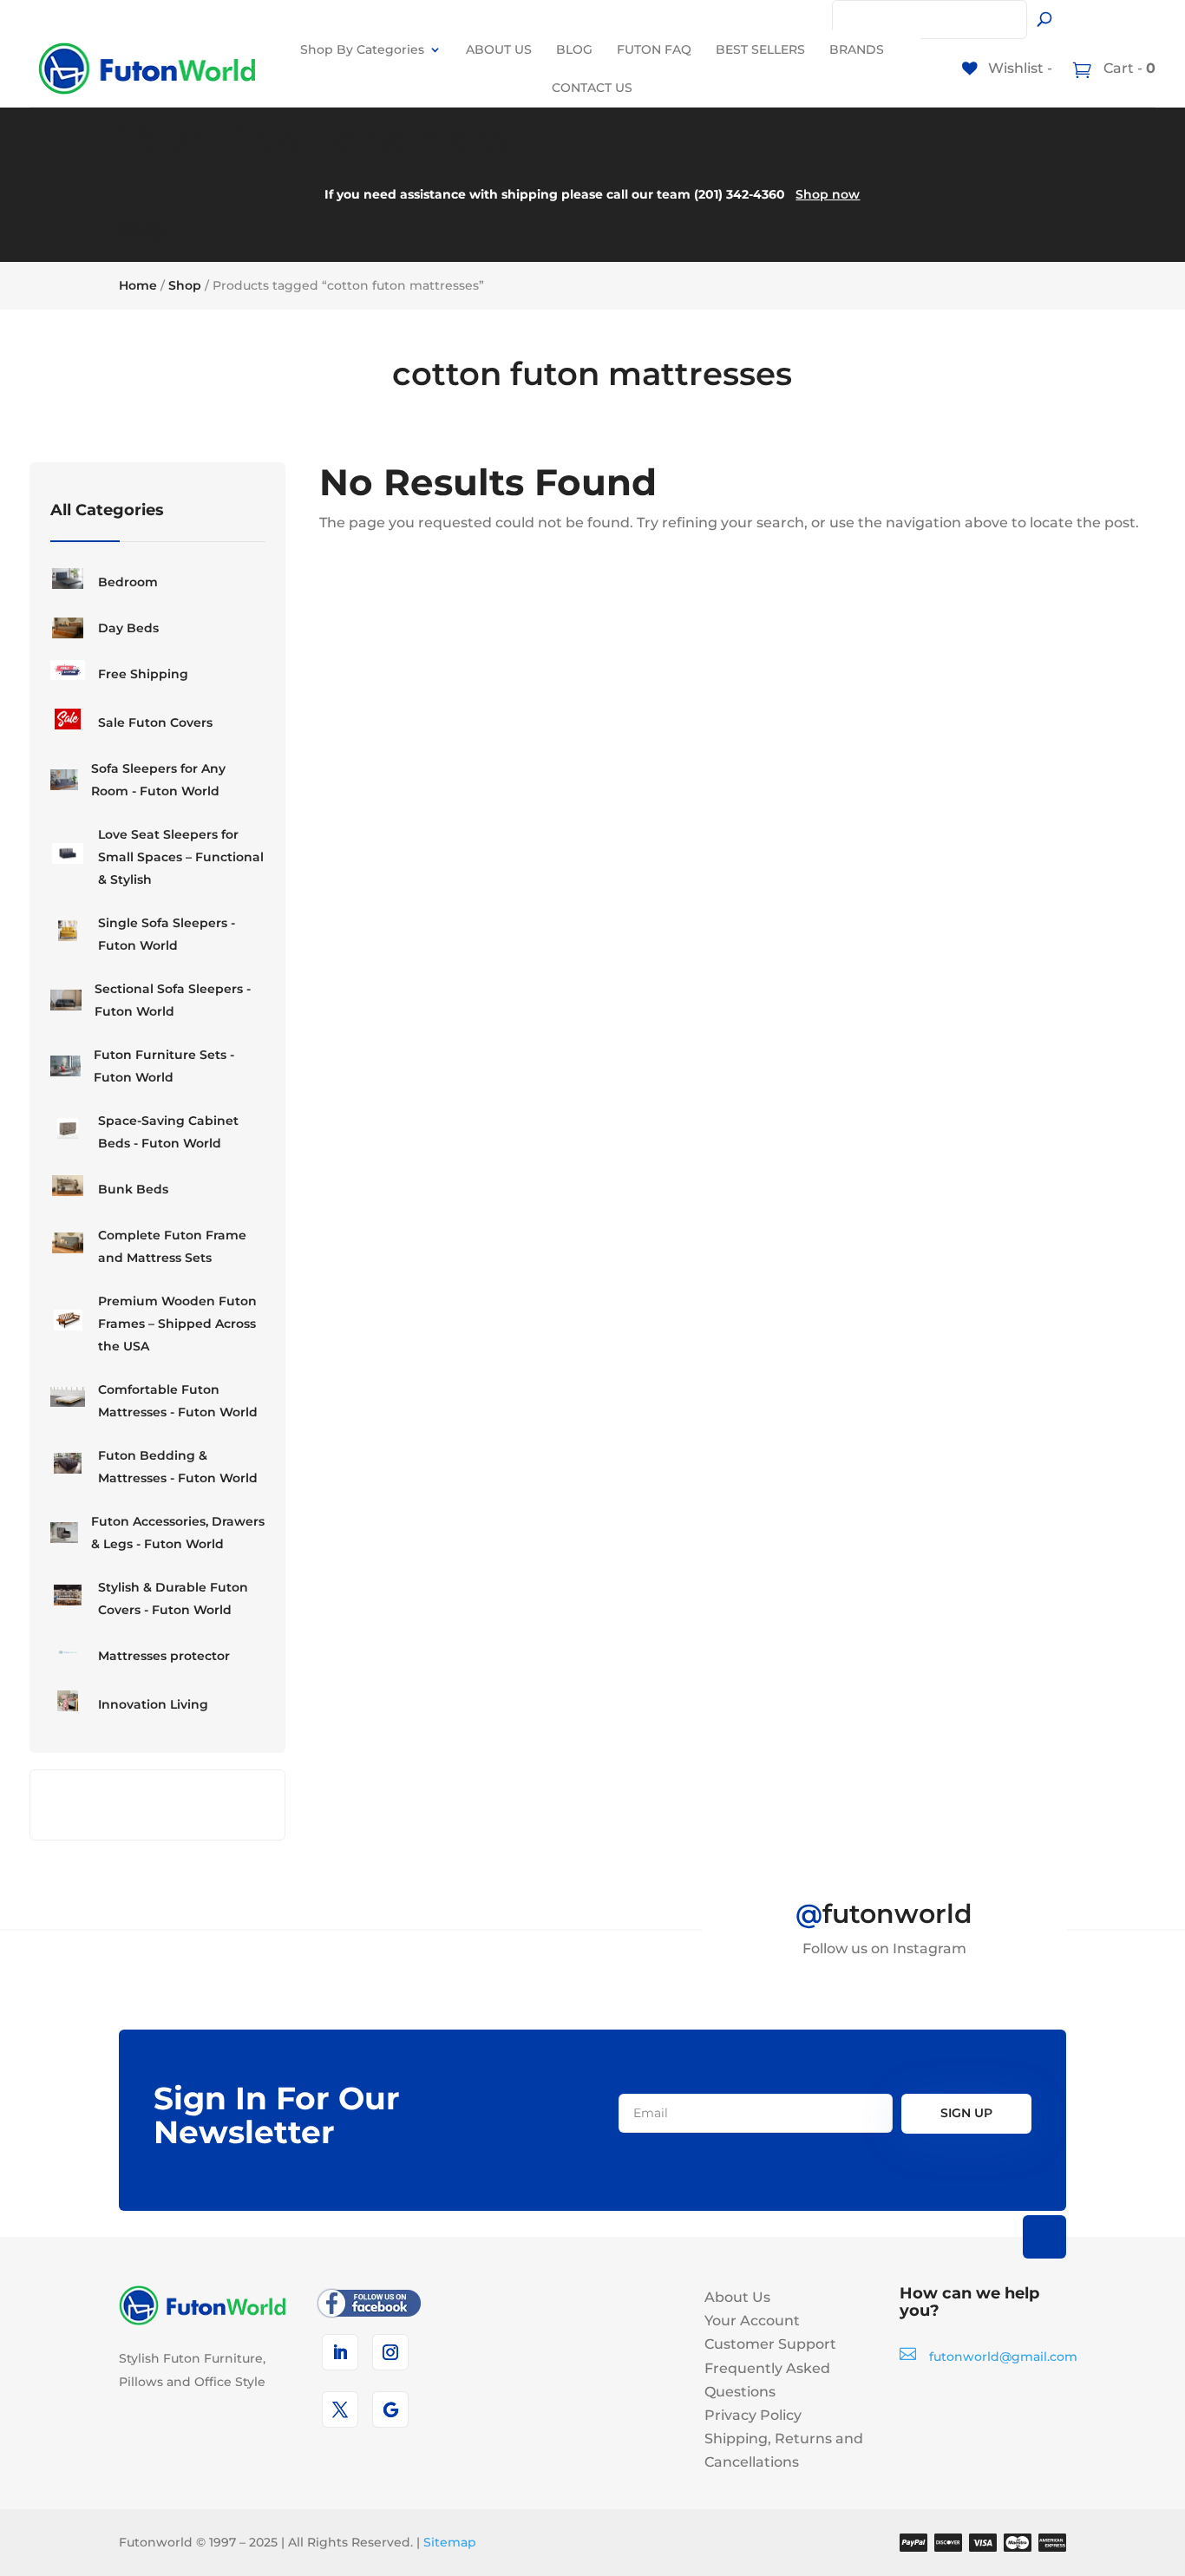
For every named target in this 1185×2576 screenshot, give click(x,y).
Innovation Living (153, 1704)
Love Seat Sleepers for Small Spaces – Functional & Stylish (181, 857)
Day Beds (128, 628)
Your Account (752, 2321)
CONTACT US (592, 88)
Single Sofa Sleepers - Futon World (167, 934)
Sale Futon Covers (155, 722)
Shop (185, 285)
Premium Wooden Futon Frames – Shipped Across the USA (177, 1324)
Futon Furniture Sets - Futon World (164, 1066)
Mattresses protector (164, 1656)
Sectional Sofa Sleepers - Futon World (173, 1000)
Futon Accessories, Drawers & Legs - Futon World (178, 1533)
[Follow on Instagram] (390, 2352)
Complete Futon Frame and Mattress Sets (172, 1246)
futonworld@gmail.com (1003, 2357)
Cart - (1128, 68)
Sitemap (450, 2542)
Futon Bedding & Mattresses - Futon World (178, 1467)
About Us (737, 2297)
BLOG (574, 49)
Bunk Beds (133, 1189)
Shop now (828, 194)
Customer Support (770, 2344)
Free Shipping (143, 674)
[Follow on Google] (390, 2409)
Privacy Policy (753, 2415)
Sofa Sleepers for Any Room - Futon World (158, 780)
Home (138, 285)
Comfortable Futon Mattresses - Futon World (178, 1401)
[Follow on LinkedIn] (340, 2352)
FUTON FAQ (654, 49)
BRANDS (857, 49)
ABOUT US (499, 49)
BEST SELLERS (760, 49)
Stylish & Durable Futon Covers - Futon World (173, 1599)
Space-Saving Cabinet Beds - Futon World (168, 1132)
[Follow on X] (340, 2409)
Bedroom (128, 582)
